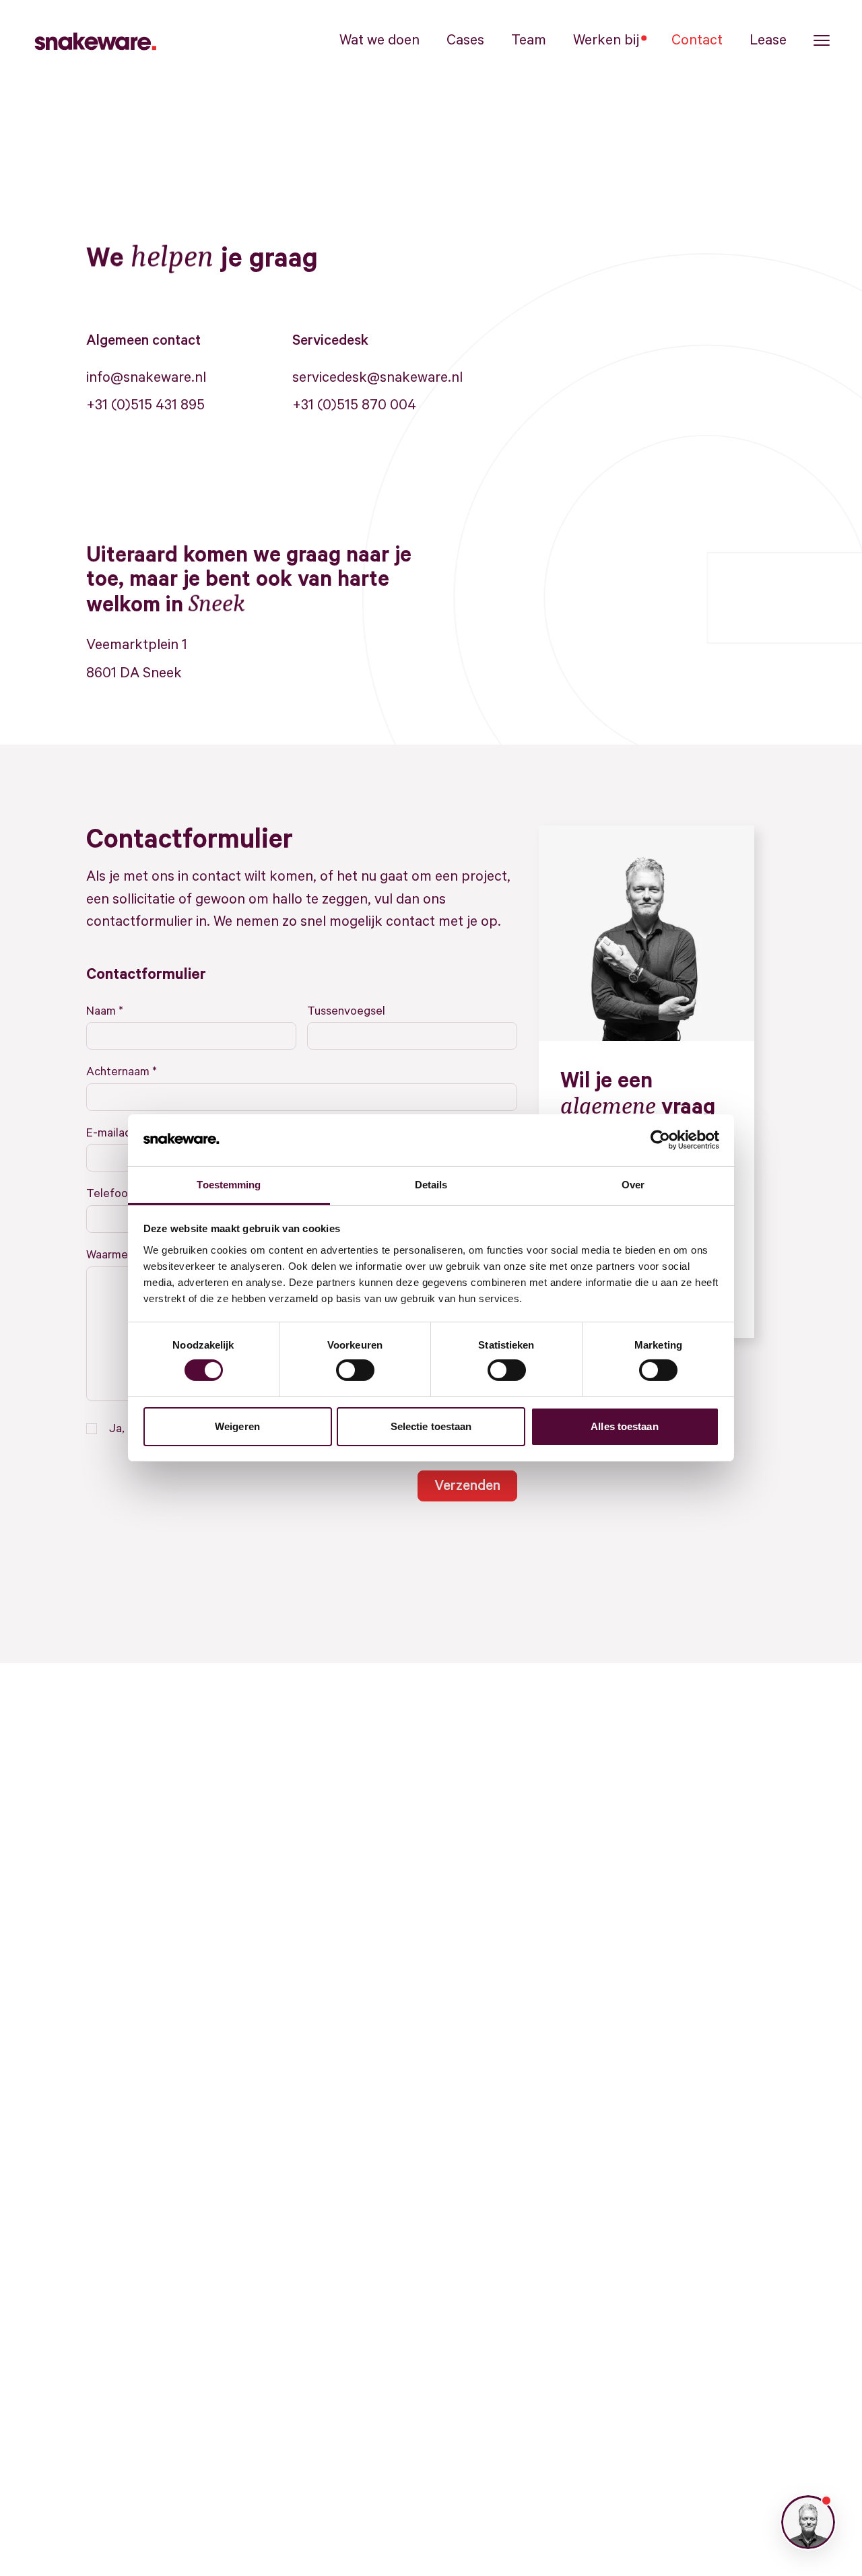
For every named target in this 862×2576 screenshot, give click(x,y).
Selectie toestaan (431, 1426)
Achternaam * (122, 1072)
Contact (697, 40)
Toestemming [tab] (229, 1185)
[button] (822, 41)
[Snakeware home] (94, 40)
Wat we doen (379, 40)
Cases (465, 40)
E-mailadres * (121, 1133)
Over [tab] (633, 1185)
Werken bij (606, 40)
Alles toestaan (624, 1426)
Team (529, 40)
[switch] (355, 1370)
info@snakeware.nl (146, 378)
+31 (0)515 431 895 (145, 405)
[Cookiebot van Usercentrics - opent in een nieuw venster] (660, 1140)
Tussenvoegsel (346, 1011)
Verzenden (467, 1486)
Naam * (105, 1011)
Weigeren (237, 1426)
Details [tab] (431, 1185)
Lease (768, 40)
